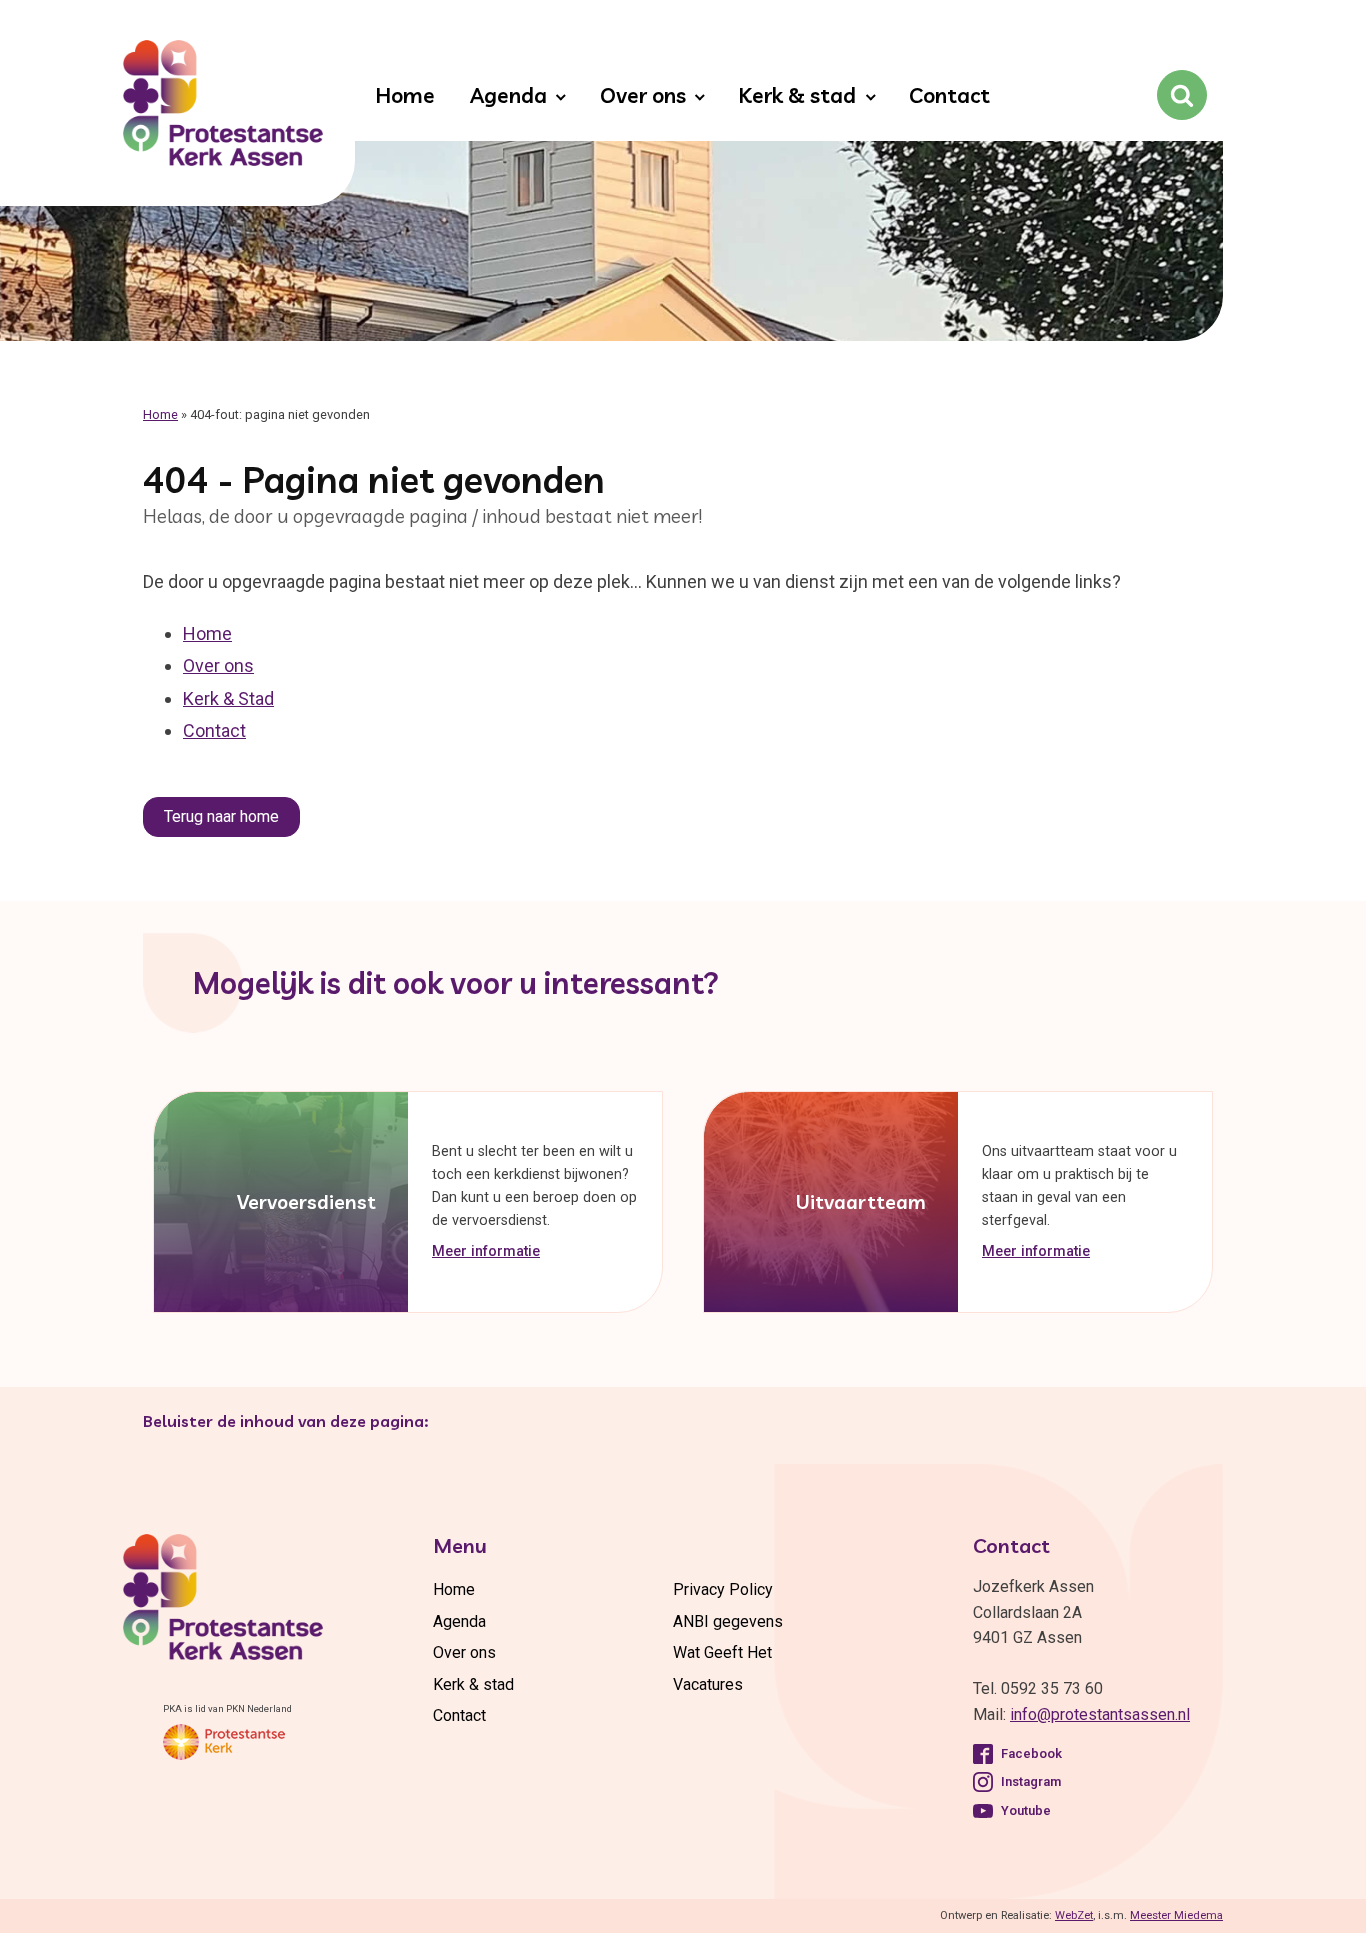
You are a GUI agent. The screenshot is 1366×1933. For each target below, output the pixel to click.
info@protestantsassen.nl (1100, 1714)
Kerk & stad (797, 95)
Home (405, 95)
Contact (949, 95)
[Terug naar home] (223, 107)
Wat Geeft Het (722, 1652)
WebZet (1074, 1915)
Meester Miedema (1176, 1915)
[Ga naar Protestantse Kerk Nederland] (224, 1742)
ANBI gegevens (728, 1621)
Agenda (508, 95)
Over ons (643, 95)
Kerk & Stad (228, 698)
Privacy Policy (723, 1589)
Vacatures (708, 1684)
